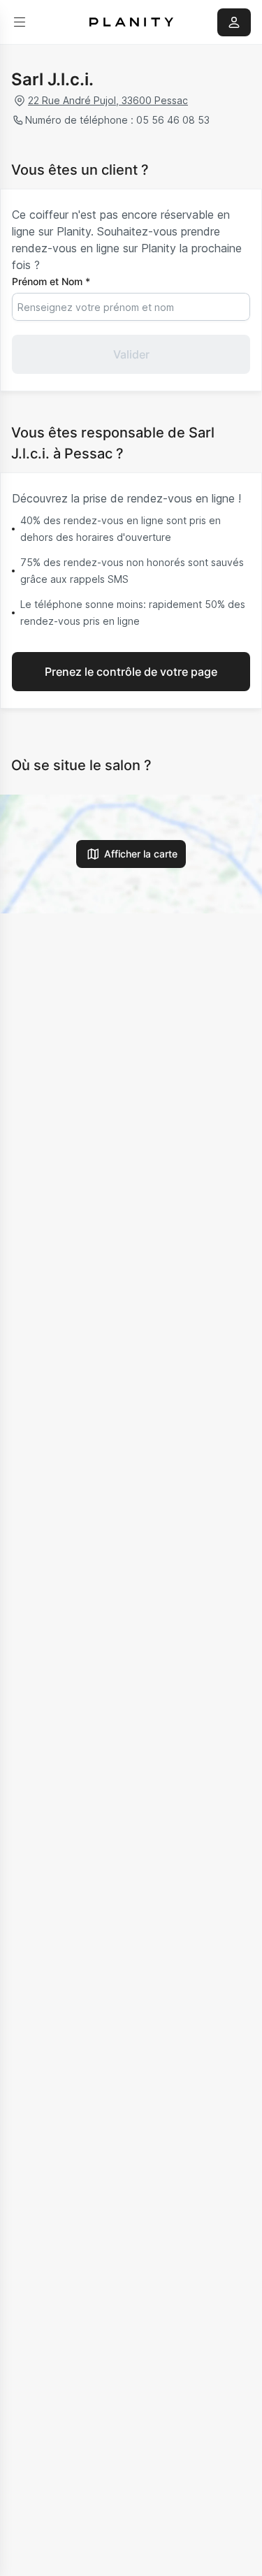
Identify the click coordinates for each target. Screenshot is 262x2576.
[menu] (20, 22)
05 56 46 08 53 (173, 120)
